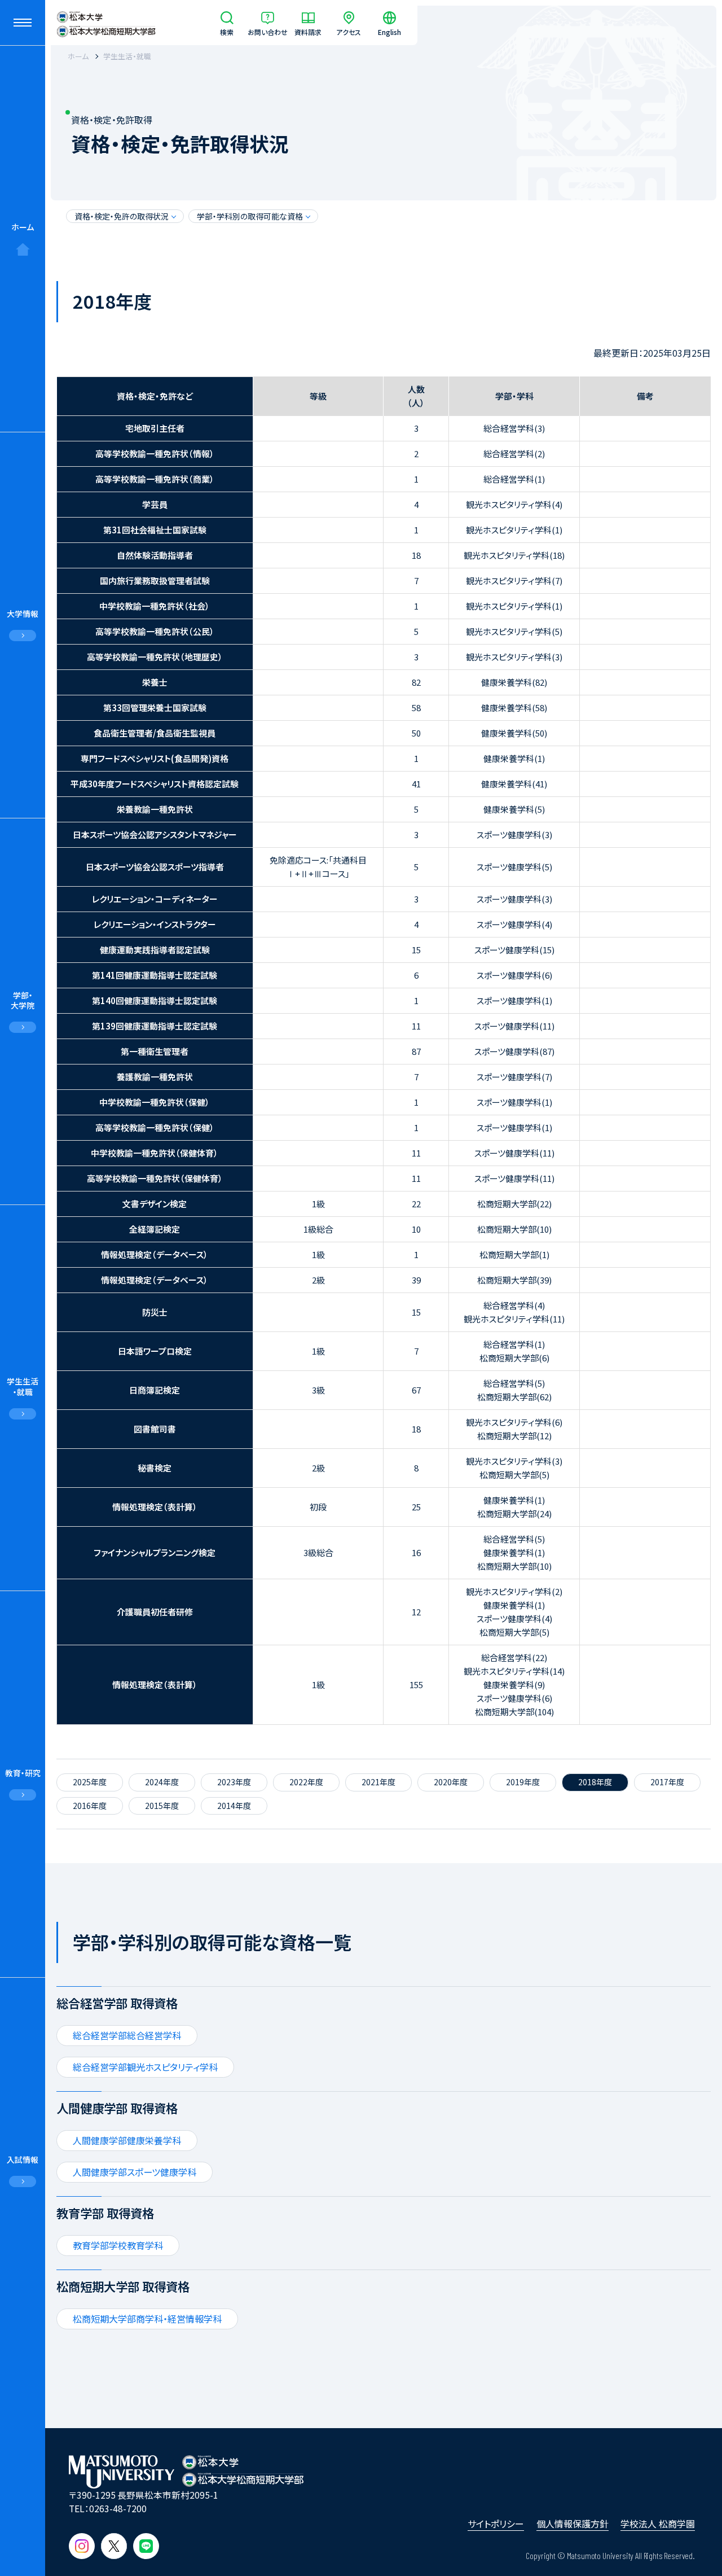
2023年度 (234, 1782)
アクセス (349, 31)
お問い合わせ (268, 31)
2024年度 (162, 1782)
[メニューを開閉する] (23, 23)
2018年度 (595, 1782)
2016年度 (90, 1806)
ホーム (23, 227)
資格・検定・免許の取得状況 (122, 216)
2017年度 (667, 1782)
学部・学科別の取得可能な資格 (250, 216)
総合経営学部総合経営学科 (127, 2035)
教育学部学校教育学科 (118, 2245)
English (389, 31)
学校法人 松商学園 (658, 2524)
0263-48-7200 (118, 2508)
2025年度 (90, 1782)
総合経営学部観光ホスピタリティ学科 (145, 2067)
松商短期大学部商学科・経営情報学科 (147, 2319)
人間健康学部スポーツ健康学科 (135, 2172)
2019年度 (523, 1782)
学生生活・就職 (127, 56)
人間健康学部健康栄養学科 (127, 2140)
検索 (227, 31)
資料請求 (308, 31)
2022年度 (306, 1782)
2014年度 (234, 1806)
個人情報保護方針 (573, 2524)
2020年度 (451, 1782)
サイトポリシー (496, 2524)
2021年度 (378, 1782)
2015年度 (162, 1806)
